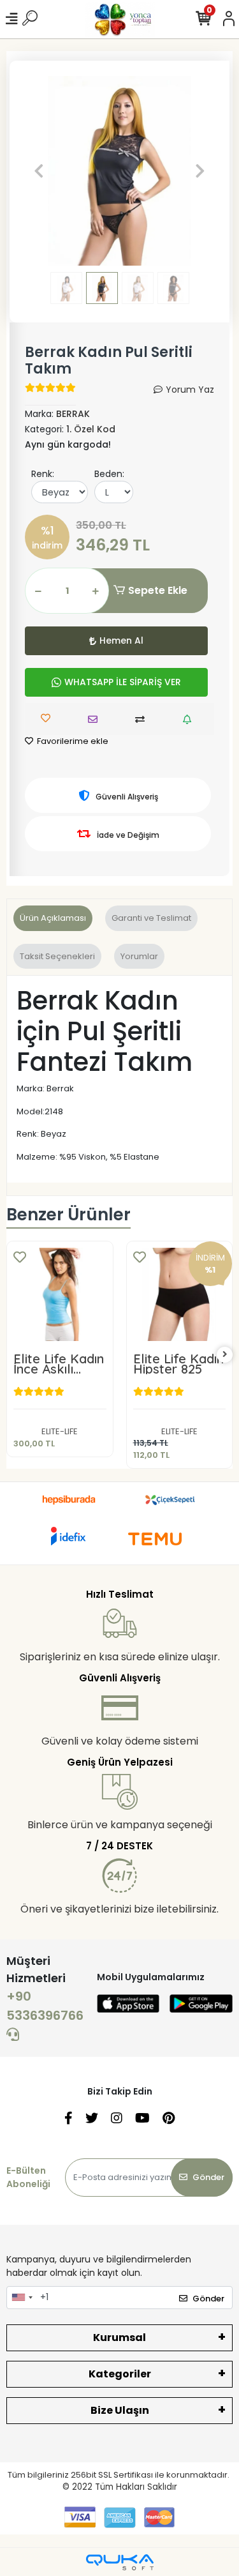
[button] (39, 171)
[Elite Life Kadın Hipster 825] (180, 1294)
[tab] (53, 918)
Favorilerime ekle (72, 741)
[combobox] (22, 2298)
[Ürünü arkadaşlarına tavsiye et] (96, 719)
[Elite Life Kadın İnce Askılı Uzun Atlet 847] (60, 1294)
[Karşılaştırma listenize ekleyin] (143, 719)
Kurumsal (119, 2337)
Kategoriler (120, 2374)
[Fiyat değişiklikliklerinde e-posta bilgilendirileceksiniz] (190, 719)
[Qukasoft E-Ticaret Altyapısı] (120, 2562)
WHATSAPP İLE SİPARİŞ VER (123, 682)
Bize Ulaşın (120, 2410)
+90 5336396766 (45, 2006)
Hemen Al (121, 640)
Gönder (208, 2177)
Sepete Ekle (158, 590)
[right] (225, 1355)
